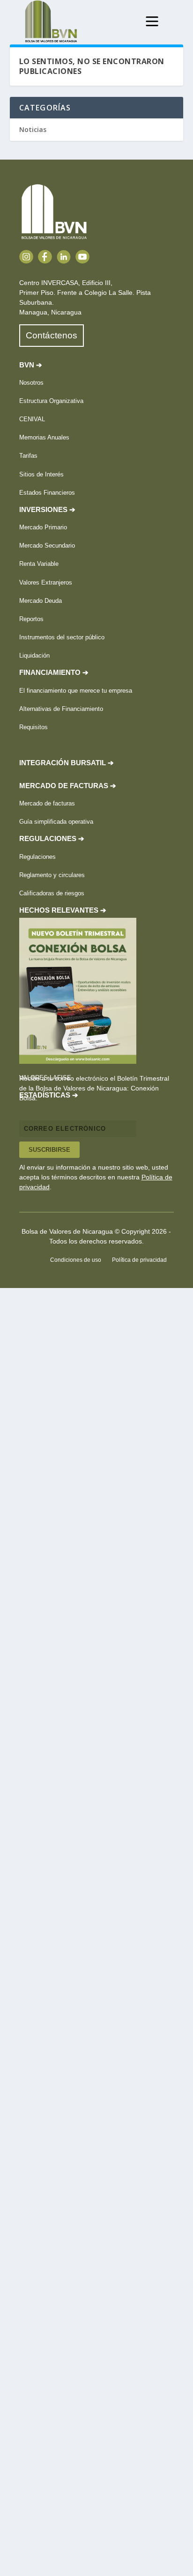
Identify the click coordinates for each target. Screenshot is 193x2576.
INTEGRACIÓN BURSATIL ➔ (67, 763)
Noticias (33, 129)
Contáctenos (52, 335)
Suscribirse (49, 1150)
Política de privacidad (139, 1260)
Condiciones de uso (76, 1260)
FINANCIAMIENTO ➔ (54, 673)
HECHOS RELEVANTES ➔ (63, 910)
